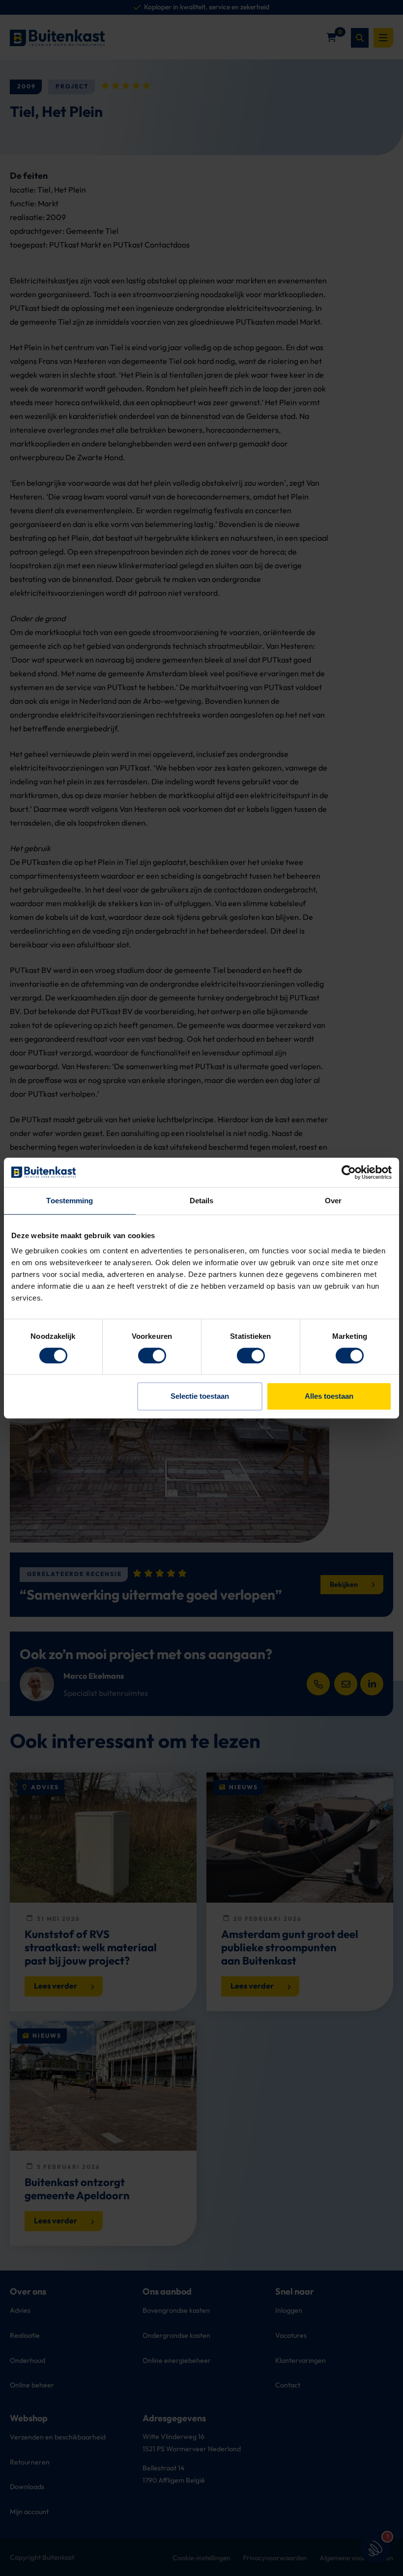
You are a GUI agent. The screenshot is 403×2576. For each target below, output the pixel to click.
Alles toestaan (329, 1396)
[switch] (152, 1356)
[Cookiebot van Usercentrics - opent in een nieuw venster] (349, 1172)
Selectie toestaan (200, 1396)
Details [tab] (202, 1201)
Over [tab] (333, 1201)
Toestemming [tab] (70, 1201)
